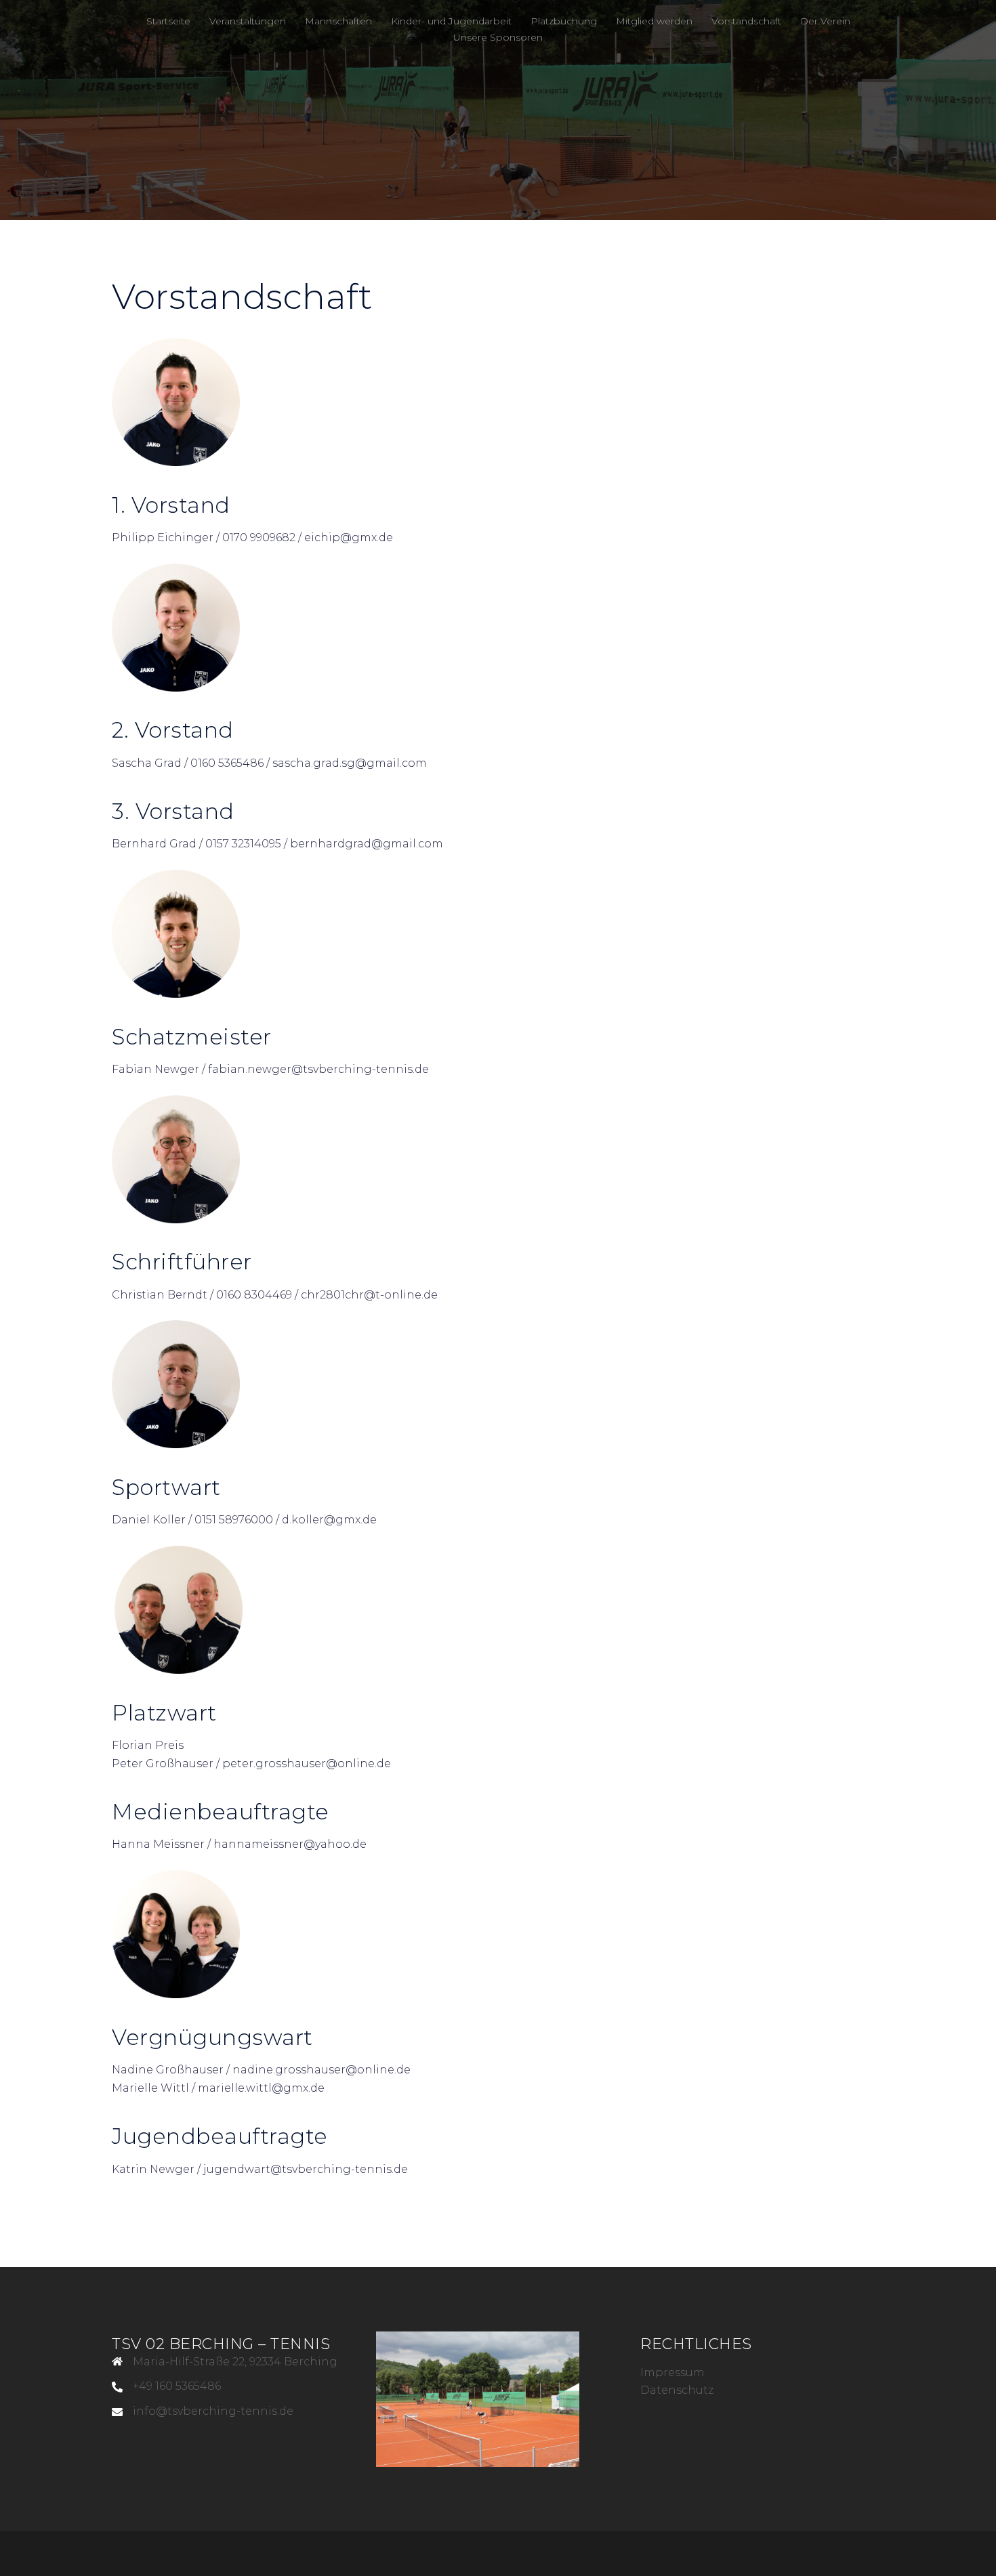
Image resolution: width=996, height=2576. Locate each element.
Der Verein (825, 21)
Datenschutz (677, 2390)
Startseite (168, 21)
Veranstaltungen (248, 21)
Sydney (298, 2553)
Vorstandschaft (746, 21)
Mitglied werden (654, 21)
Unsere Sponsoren (498, 37)
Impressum (672, 2372)
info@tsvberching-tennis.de (213, 2411)
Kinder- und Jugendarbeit (451, 21)
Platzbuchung (564, 21)
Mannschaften (338, 21)
